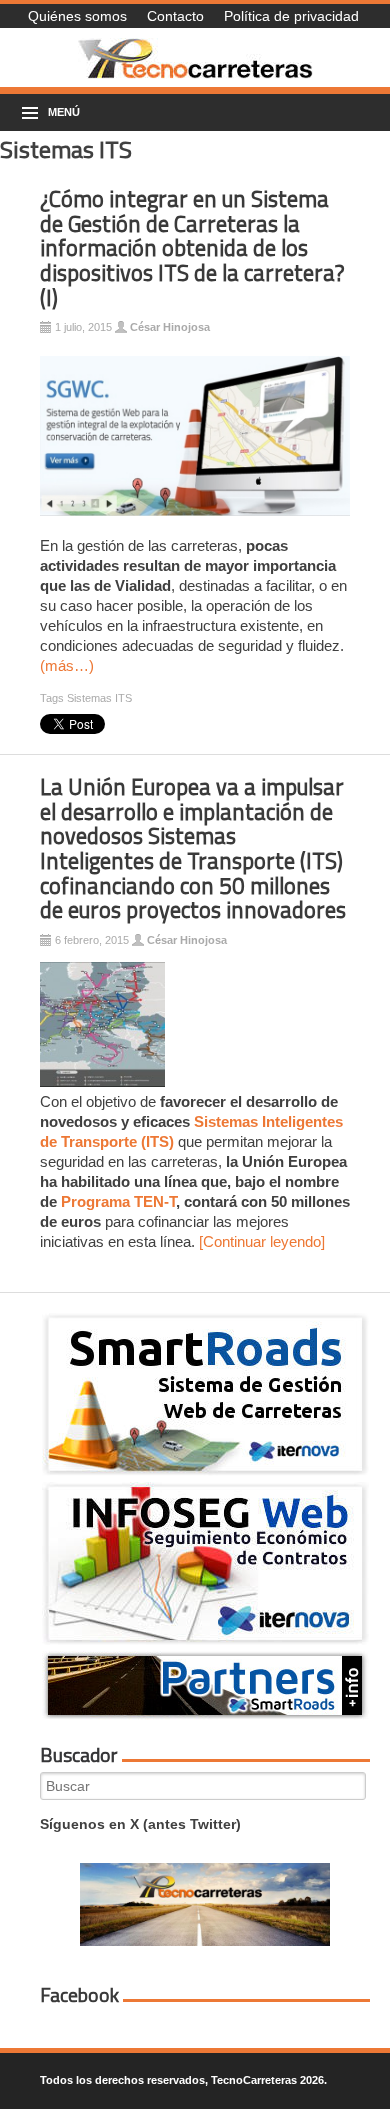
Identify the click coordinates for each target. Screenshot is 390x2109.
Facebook (79, 1995)
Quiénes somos (77, 16)
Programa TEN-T (118, 1201)
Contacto (175, 16)
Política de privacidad (291, 16)
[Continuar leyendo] (262, 1241)
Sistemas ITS (99, 698)
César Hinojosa (170, 327)
